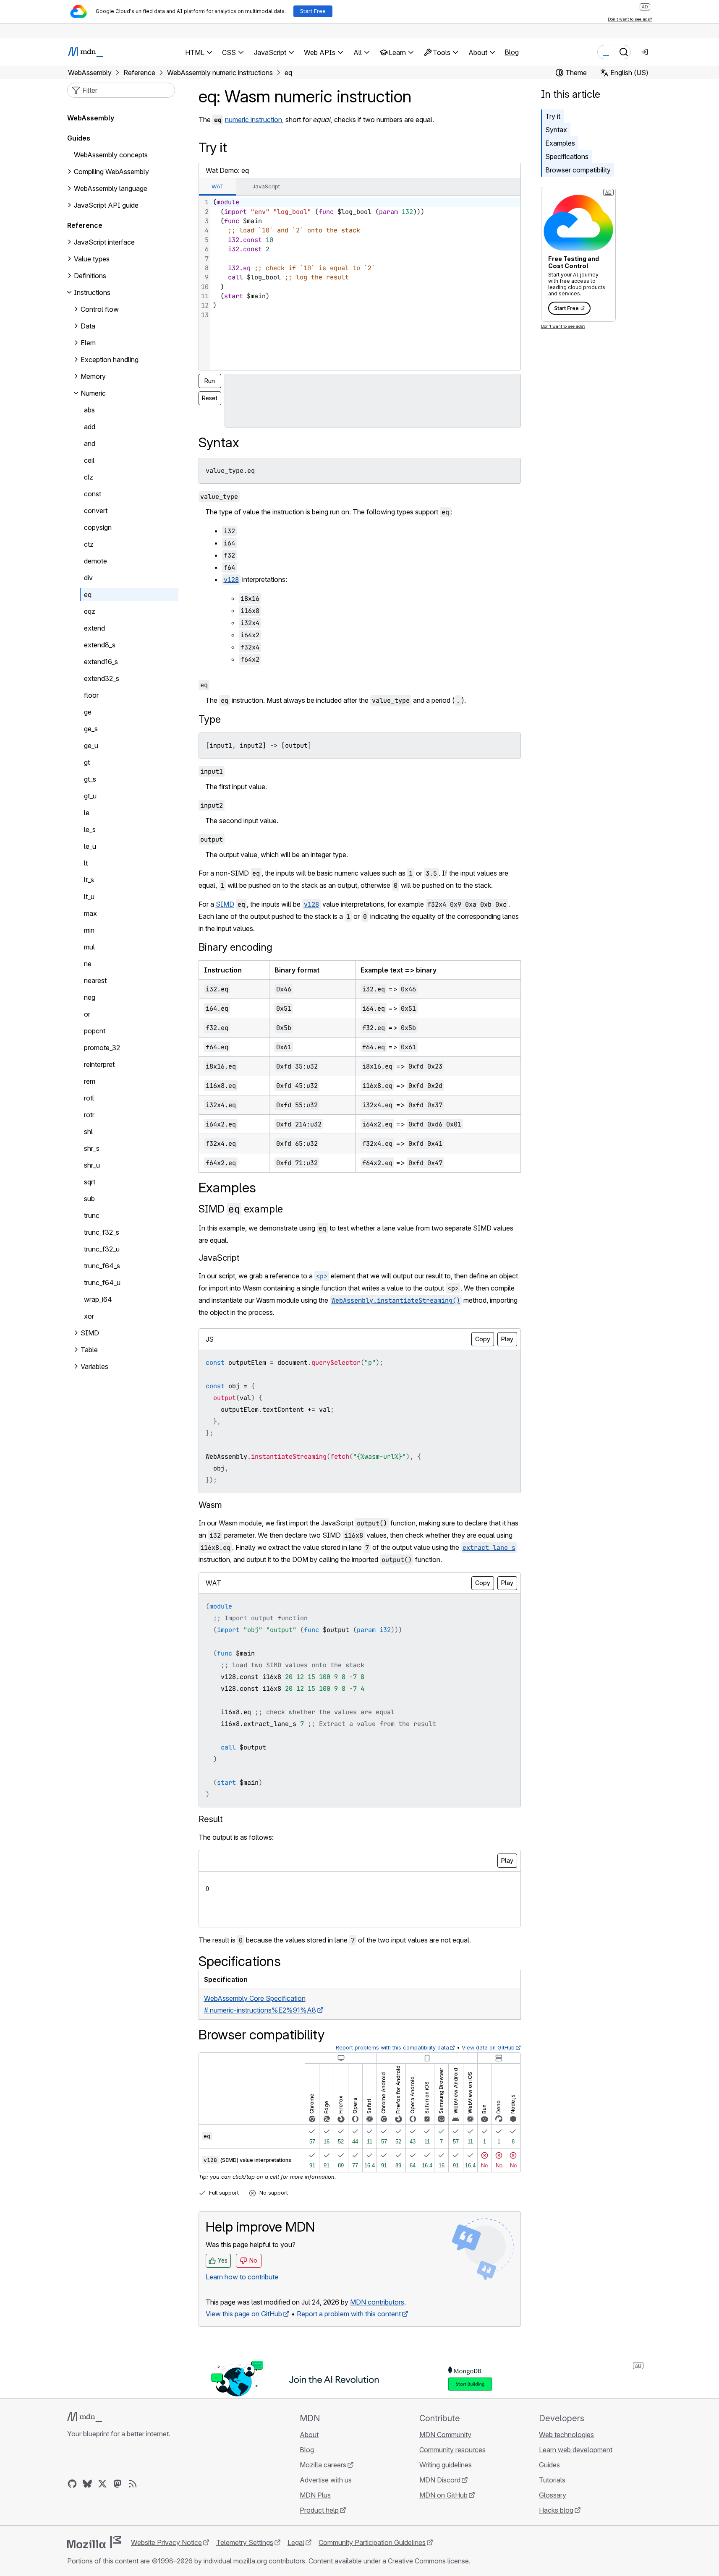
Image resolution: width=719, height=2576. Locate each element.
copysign (98, 527)
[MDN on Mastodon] (118, 2484)
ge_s (91, 729)
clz (89, 477)
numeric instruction (254, 120)
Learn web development (576, 2450)
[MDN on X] (102, 2484)
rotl (89, 1098)
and (90, 443)
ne (88, 964)
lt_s (89, 880)
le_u (90, 846)
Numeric (93, 393)
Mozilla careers (323, 2465)
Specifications (567, 156)
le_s (90, 829)
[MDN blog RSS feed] (133, 2484)
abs (89, 410)
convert (96, 511)
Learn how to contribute (242, 2277)
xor (89, 1316)
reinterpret (99, 1064)
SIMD (225, 904)
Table (89, 1350)
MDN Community (445, 2435)
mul (89, 947)
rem (90, 1081)
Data (88, 326)
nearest (95, 980)
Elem (88, 343)
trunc (92, 1215)
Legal (296, 2542)
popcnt (95, 1031)
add (90, 427)
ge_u (91, 746)
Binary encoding (235, 947)
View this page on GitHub (244, 2314)
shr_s (92, 1148)
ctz (89, 544)
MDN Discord (440, 2480)
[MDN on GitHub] (72, 2484)
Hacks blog (556, 2510)
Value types (92, 259)
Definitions (90, 276)
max (90, 913)
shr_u (92, 1165)
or (87, 1014)
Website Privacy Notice (166, 2542)
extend (94, 628)
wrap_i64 (98, 1299)
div (88, 578)
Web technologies (566, 2435)
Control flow (100, 309)
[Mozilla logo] (94, 2542)
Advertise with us (326, 2480)
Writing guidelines (446, 2465)
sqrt (90, 1182)
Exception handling (110, 360)
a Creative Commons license (426, 2561)
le (87, 813)
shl (88, 1132)
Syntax (556, 130)
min (89, 930)
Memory (93, 376)
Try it (553, 116)
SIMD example (241, 1209)
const (93, 494)
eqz (90, 611)
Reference (85, 225)
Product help (319, 2510)
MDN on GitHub (443, 2495)
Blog (512, 52)
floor (91, 695)
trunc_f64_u (102, 1283)
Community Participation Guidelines (372, 2542)
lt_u (89, 897)
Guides (79, 138)
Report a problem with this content (349, 2314)
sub (89, 1199)
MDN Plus (315, 2495)
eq (88, 594)
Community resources (452, 2450)
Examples (560, 143)
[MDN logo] (85, 2417)
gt (87, 762)
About (309, 2435)
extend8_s (100, 645)
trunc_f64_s (102, 1266)
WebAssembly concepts (111, 155)
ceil (89, 460)
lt (86, 863)
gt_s (90, 779)
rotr (89, 1115)
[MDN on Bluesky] (87, 2484)
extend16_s (101, 662)
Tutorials (552, 2480)
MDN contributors (377, 2302)
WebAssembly (91, 118)
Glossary (553, 2495)
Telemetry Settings (245, 2542)
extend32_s (102, 678)
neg (90, 997)
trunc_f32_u (102, 1249)
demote (95, 561)
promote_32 (102, 1048)
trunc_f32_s (102, 1232)
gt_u (90, 796)
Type (210, 719)
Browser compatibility (578, 170)
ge (88, 712)
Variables (94, 1366)
